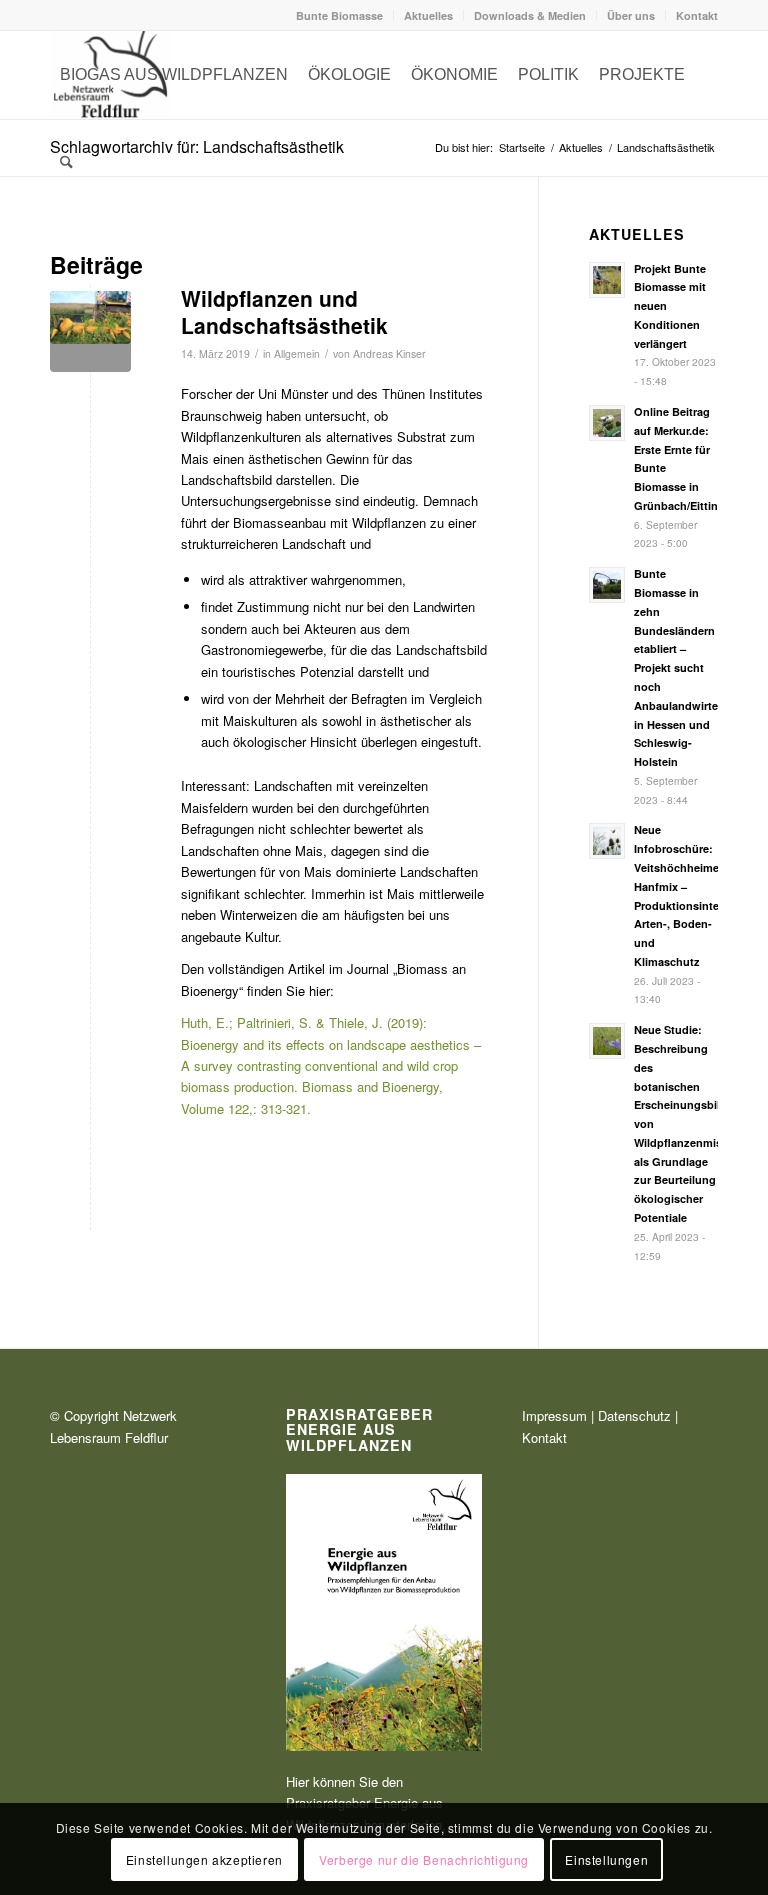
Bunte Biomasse (339, 15)
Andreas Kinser (389, 353)
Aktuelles (428, 15)
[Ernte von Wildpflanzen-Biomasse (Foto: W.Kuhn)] (90, 331)
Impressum (554, 1415)
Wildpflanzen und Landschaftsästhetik (284, 311)
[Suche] (66, 163)
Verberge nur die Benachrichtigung (424, 1859)
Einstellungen (606, 1859)
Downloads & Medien (530, 15)
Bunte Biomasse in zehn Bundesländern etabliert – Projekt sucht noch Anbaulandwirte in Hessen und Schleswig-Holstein (676, 667)
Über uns (631, 15)
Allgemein (297, 353)
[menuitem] (340, 15)
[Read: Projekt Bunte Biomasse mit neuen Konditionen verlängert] (607, 280)
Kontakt (697, 15)
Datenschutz (634, 1415)
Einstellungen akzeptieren (204, 1859)
